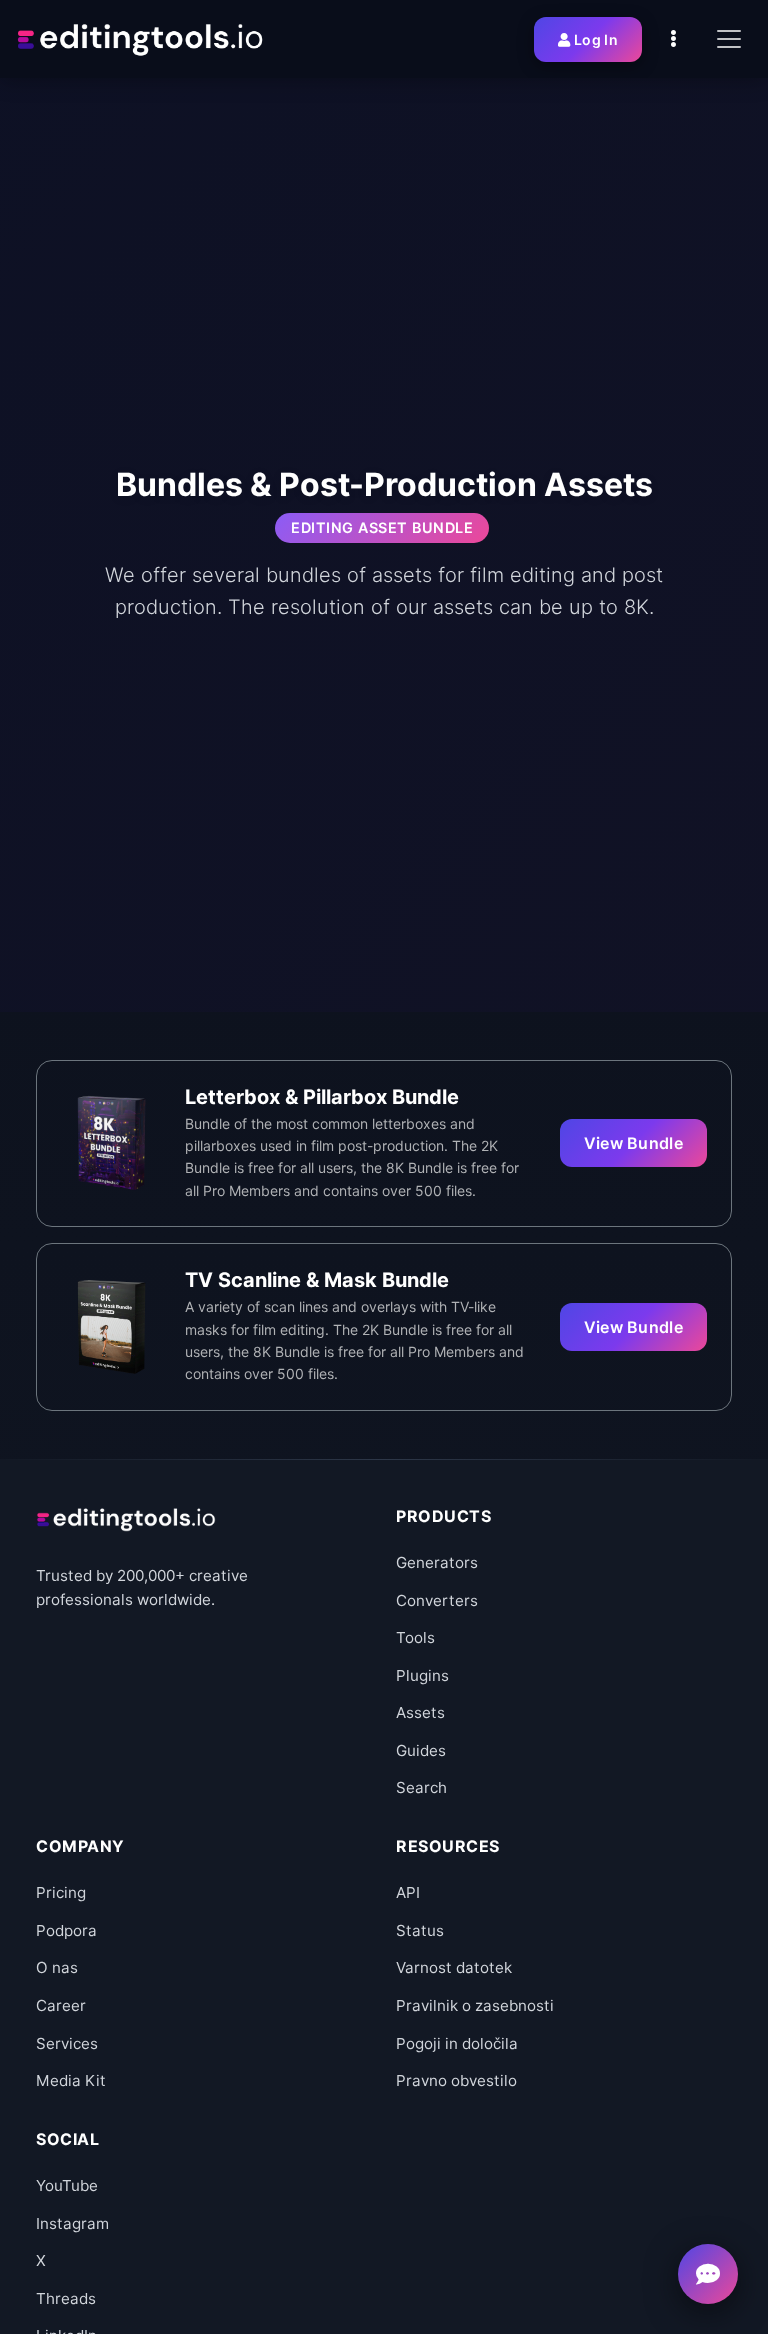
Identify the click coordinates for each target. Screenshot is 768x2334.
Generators (437, 1562)
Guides (421, 1750)
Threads (66, 2298)
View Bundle (633, 1143)
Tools (415, 1637)
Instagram (72, 2223)
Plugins (422, 1675)
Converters (437, 1600)
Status (420, 1930)
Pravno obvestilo (456, 2080)
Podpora (66, 1930)
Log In (596, 39)
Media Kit (71, 2080)
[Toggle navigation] (729, 39)
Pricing (61, 1892)
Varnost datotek (454, 1967)
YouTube (67, 2185)
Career (61, 2005)
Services (67, 2043)
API (408, 1892)
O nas (57, 1967)
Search (421, 1787)
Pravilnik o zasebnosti (475, 2005)
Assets (420, 1712)
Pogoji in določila (457, 2043)
